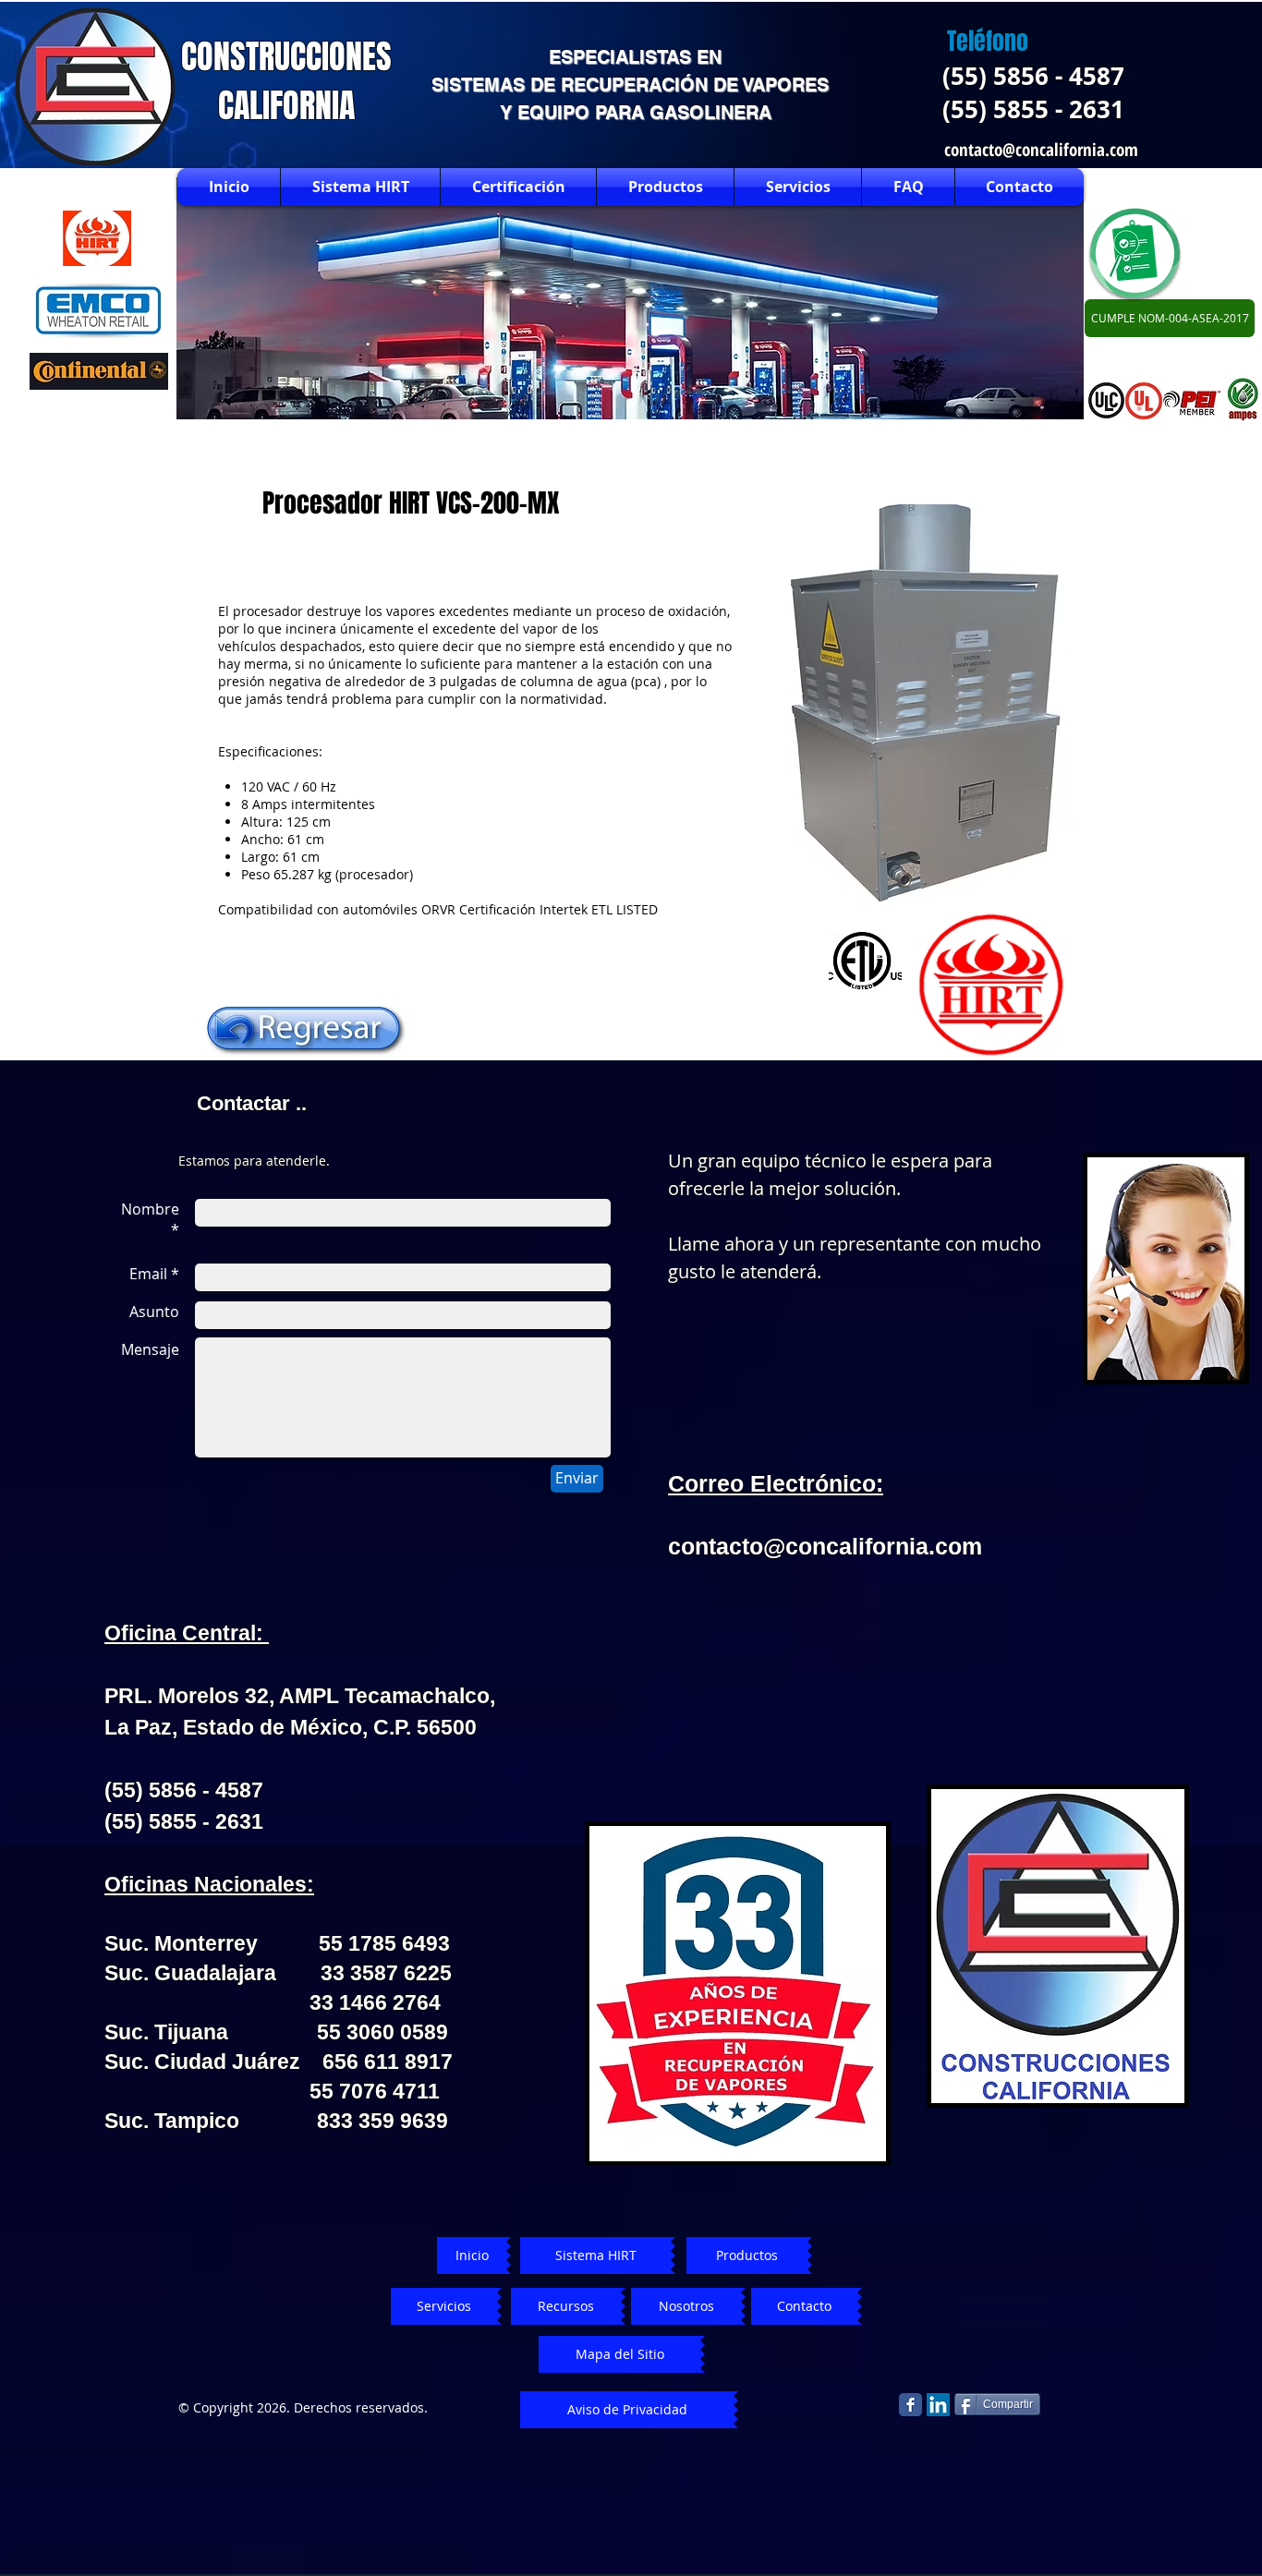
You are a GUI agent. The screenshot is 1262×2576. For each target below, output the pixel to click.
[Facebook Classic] (910, 2405)
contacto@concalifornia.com (1041, 150)
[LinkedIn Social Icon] (938, 2405)
